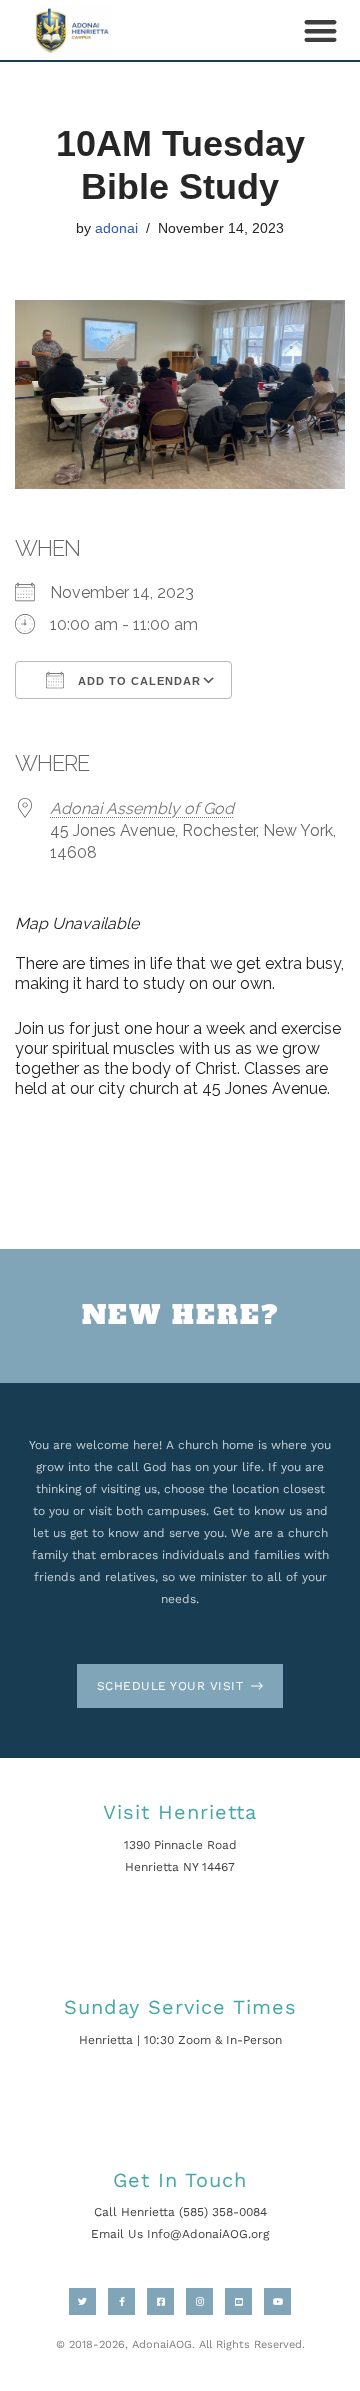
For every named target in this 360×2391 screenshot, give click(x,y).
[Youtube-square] (238, 2301)
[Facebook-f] (121, 2301)
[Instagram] (199, 2301)
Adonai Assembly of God (142, 808)
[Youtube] (277, 2301)
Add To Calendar (137, 681)
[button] (320, 30)
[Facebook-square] (160, 2301)
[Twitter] (82, 2301)
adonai (116, 228)
